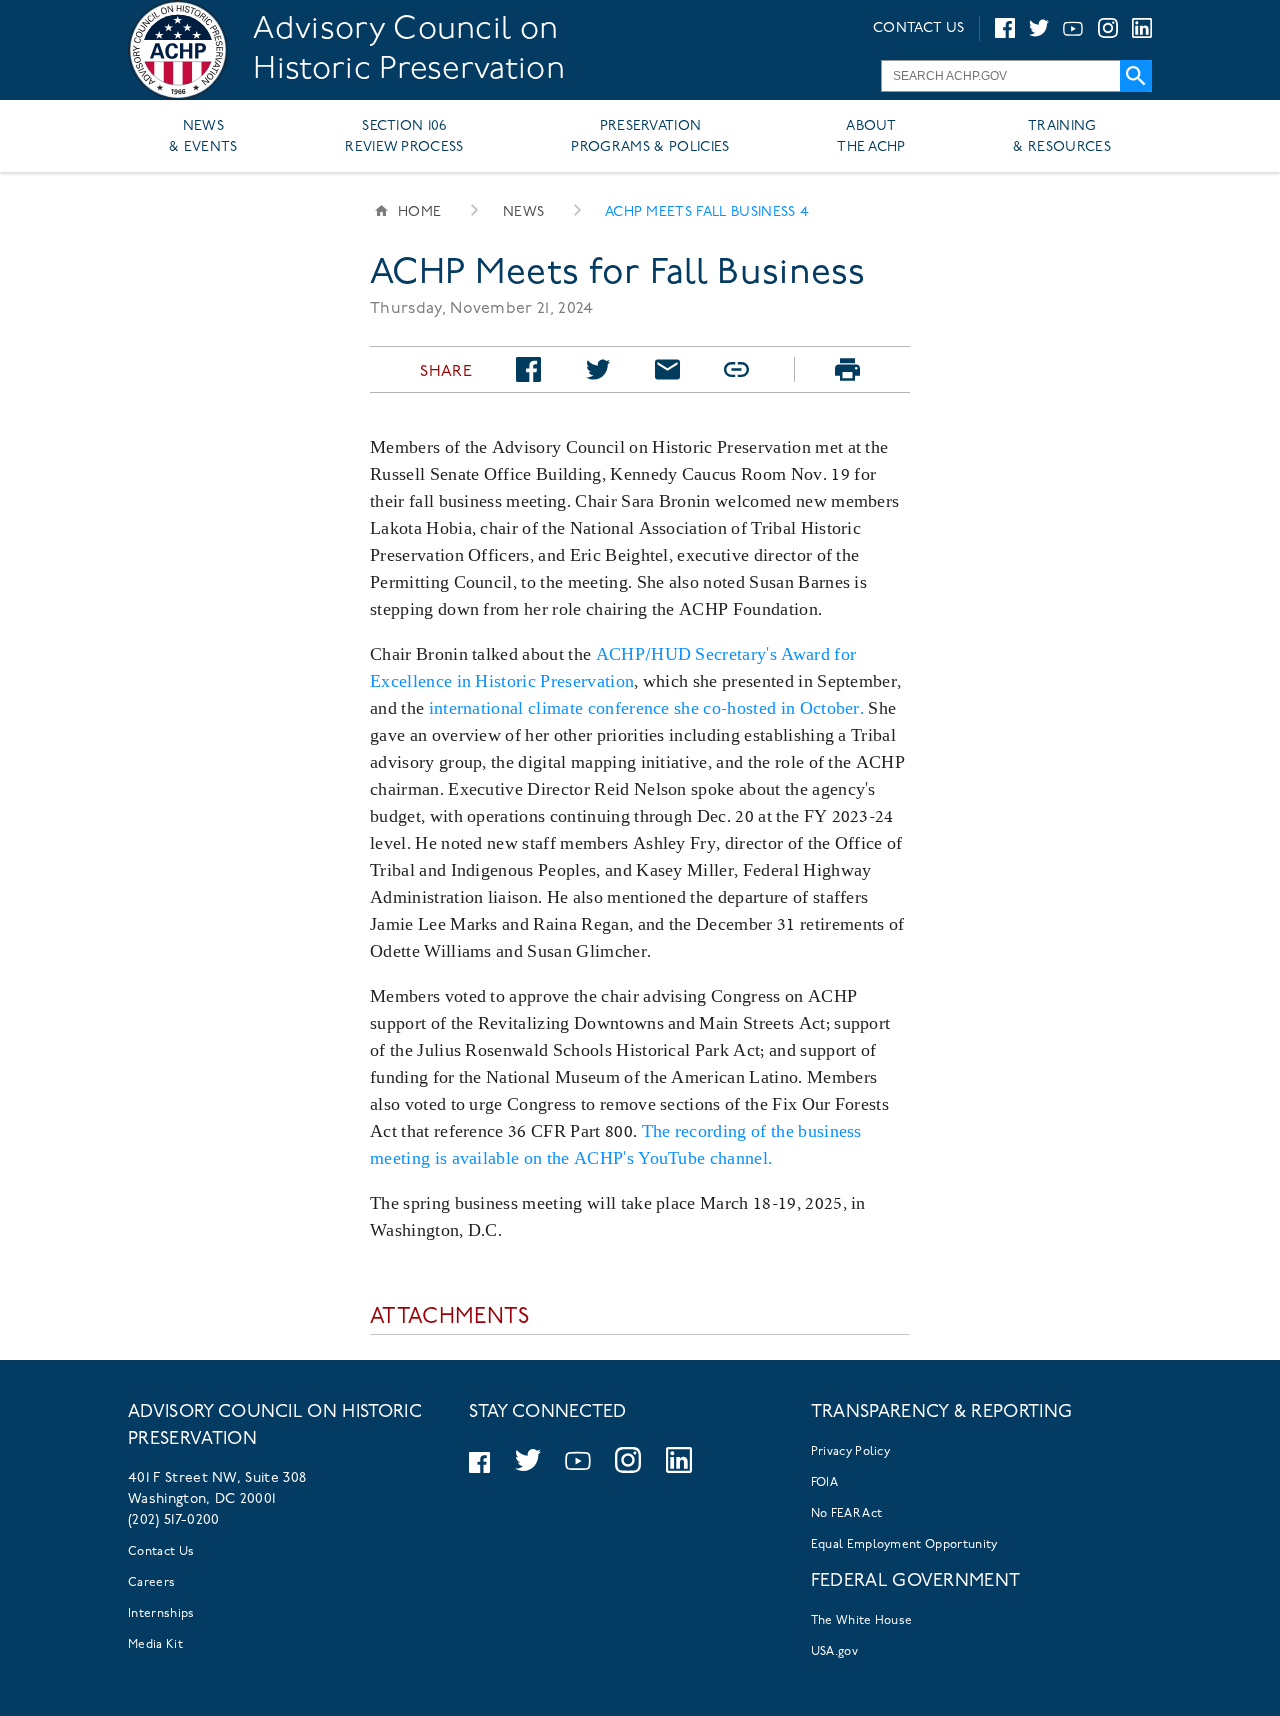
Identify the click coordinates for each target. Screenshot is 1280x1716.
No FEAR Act (847, 1514)
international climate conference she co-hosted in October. (647, 707)
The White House (862, 1621)
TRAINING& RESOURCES (1062, 137)
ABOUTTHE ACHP (871, 137)
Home (419, 212)
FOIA (824, 1483)
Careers (151, 1583)
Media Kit (155, 1645)
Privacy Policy (850, 1452)
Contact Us (161, 1552)
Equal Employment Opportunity (904, 1545)
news (523, 212)
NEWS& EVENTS (203, 137)
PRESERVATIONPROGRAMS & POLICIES (650, 137)
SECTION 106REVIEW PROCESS (404, 137)
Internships (161, 1614)
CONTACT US (918, 28)
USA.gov (834, 1652)
